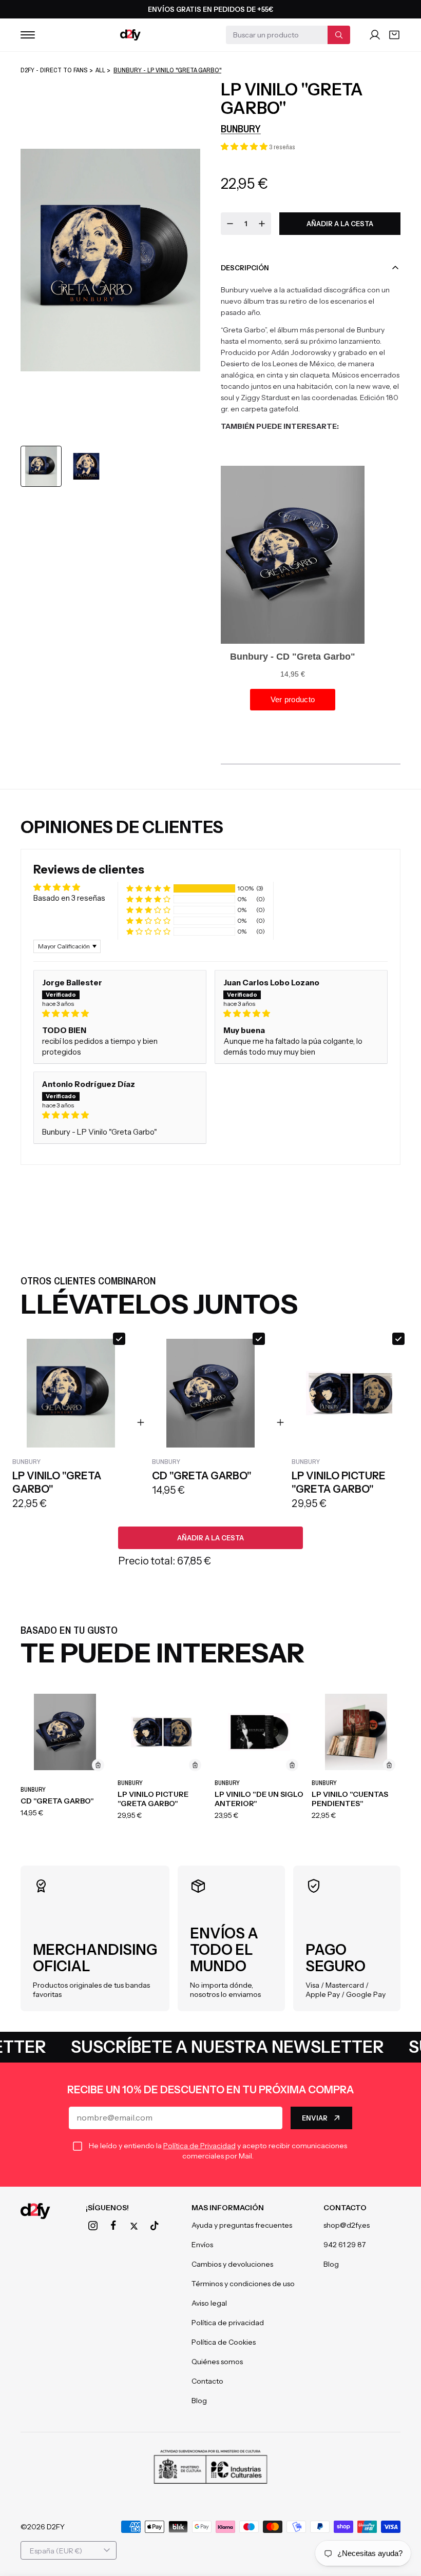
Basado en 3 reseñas (69, 898)
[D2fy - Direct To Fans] (130, 35)
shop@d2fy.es (347, 2225)
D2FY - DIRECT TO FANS (54, 70)
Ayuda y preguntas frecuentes (242, 2225)
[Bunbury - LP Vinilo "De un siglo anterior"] (259, 1732)
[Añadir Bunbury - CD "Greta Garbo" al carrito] (98, 1765)
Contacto (207, 2381)
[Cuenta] (375, 35)
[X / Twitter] (134, 2226)
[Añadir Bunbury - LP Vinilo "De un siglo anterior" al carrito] (292, 1765)
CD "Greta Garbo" (57, 1801)
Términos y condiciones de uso (243, 2284)
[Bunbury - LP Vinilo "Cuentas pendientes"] (356, 1732)
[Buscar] (339, 35)
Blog (199, 2401)
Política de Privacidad (199, 2146)
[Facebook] (113, 2226)
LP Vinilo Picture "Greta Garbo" (153, 1799)
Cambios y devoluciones (232, 2264)
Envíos (202, 2245)
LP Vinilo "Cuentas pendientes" (350, 1799)
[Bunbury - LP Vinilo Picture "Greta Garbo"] (162, 1732)
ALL (100, 70)
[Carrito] (394, 35)
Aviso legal (209, 2303)
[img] (120, 1013)
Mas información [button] (228, 2208)
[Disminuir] (230, 224)
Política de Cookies (224, 2342)
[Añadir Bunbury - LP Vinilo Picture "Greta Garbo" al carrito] (195, 1765)
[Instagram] (93, 2226)
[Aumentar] (262, 224)
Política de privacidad (228, 2323)
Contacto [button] (345, 2208)
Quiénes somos (217, 2362)
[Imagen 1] (41, 466)
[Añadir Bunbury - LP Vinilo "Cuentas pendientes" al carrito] (389, 1765)
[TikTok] (155, 2226)
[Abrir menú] (28, 35)
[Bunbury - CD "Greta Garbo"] (65, 1732)
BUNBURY (241, 128)
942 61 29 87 (345, 2245)
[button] (245, 146)
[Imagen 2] (86, 466)
